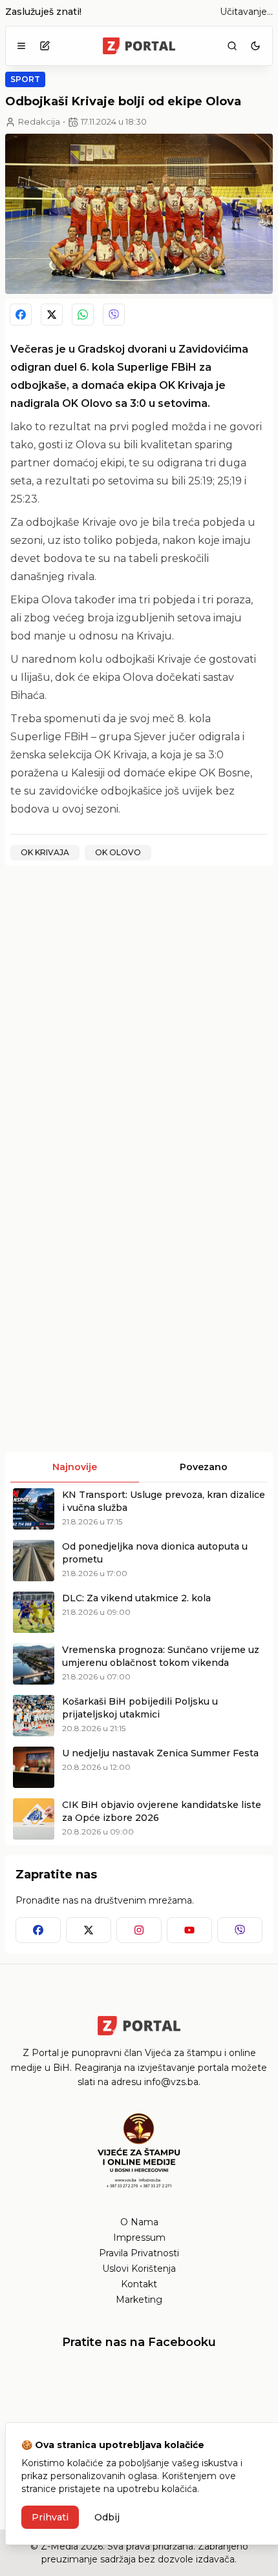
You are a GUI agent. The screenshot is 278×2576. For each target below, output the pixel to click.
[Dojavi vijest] (45, 46)
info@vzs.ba (171, 2082)
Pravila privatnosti (139, 2253)
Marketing (139, 2300)
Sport (25, 79)
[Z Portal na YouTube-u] (189, 1930)
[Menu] (21, 46)
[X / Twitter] (52, 315)
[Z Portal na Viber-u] (240, 1930)
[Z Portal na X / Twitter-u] (89, 1930)
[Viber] (114, 315)
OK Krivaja (45, 852)
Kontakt (139, 2284)
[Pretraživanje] (232, 46)
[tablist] (139, 1468)
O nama (139, 2222)
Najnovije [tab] (75, 1467)
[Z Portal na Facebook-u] (38, 1930)
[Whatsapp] (83, 315)
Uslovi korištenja (139, 2269)
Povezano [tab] (204, 1467)
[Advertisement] (139, 1015)
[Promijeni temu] (255, 46)
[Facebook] (21, 315)
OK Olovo (118, 852)
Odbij (107, 2517)
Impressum (139, 2238)
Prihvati (50, 2517)
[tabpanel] (139, 1664)
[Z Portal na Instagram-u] (139, 1930)
